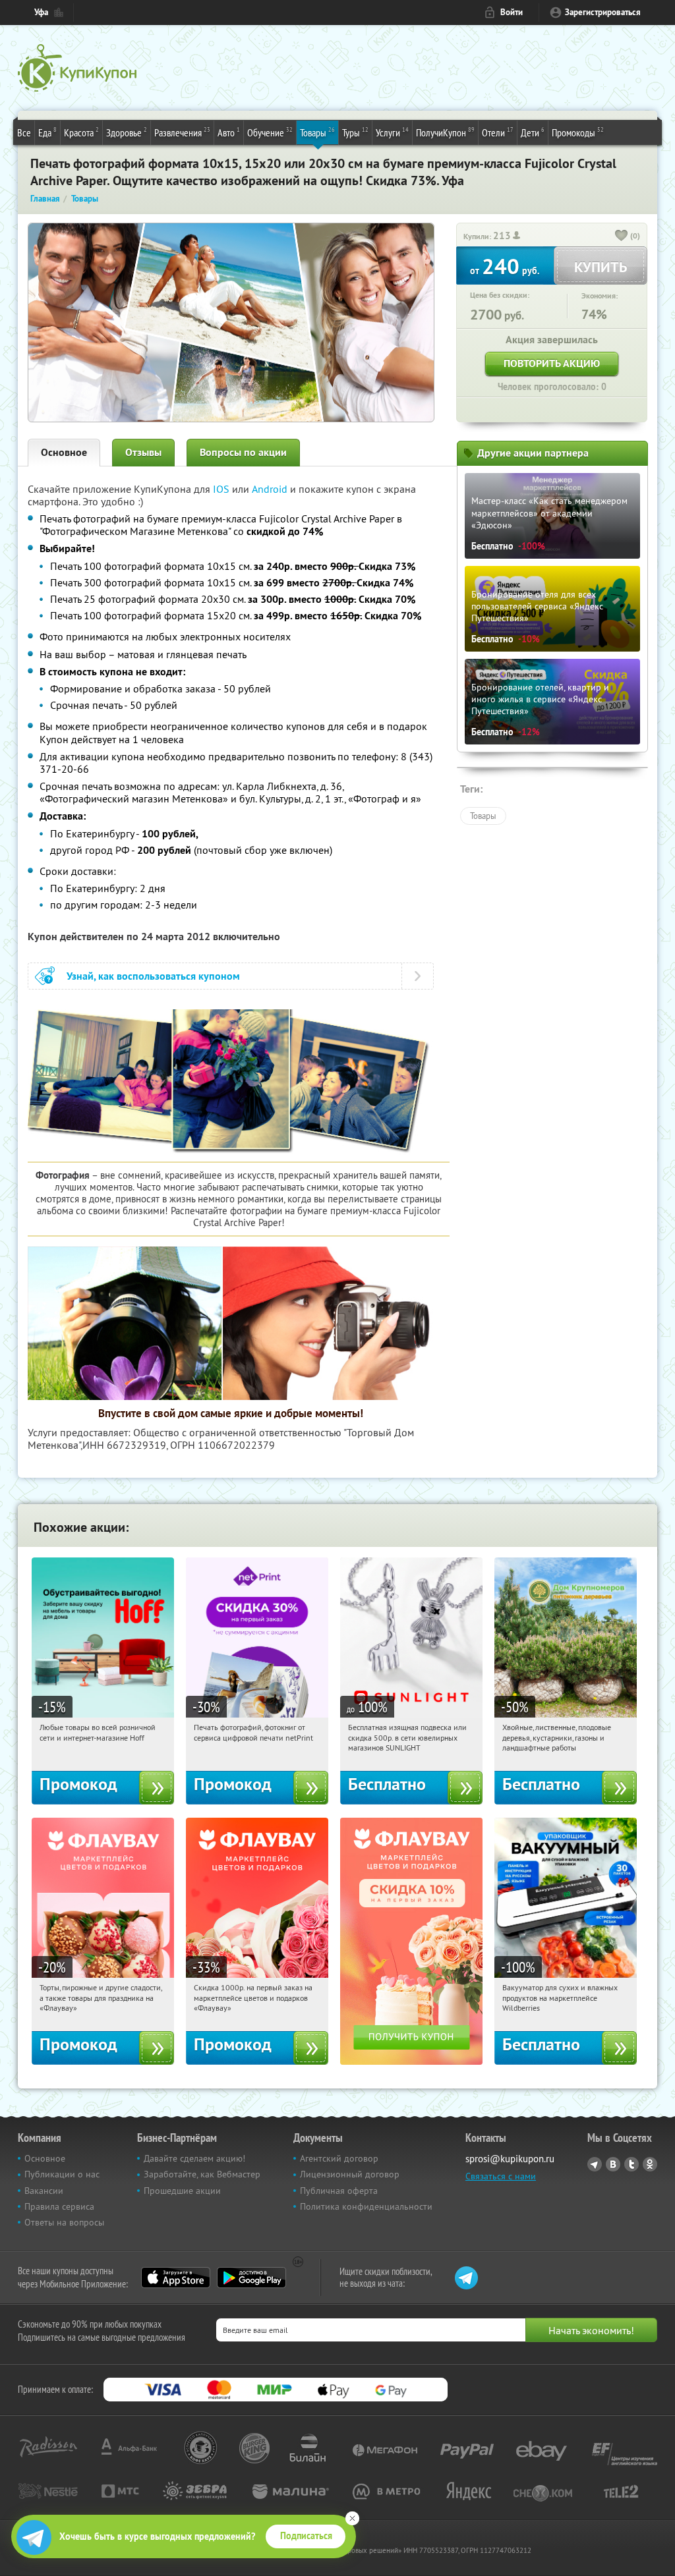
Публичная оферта (339, 2191)
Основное (64, 452)
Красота (81, 132)
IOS (222, 489)
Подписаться (306, 2536)
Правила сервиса (59, 2206)
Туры (355, 132)
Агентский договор (339, 2158)
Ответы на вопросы (64, 2222)
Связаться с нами (501, 2176)
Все (24, 132)
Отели (498, 132)
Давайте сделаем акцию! (194, 2158)
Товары (317, 132)
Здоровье (127, 132)
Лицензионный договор (350, 2174)
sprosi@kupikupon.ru (510, 2159)
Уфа (41, 12)
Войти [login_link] (512, 12)
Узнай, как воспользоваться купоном (153, 976)
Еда (47, 132)
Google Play (251, 2278)
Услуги (392, 132)
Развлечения (182, 132)
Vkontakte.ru (613, 2164)
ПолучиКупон (445, 132)
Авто (229, 132)
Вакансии (44, 2191)
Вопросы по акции (243, 452)
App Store (176, 2278)
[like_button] (622, 237)
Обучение (270, 132)
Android (271, 489)
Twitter (631, 2164)
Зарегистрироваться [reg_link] (603, 12)
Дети (533, 132)
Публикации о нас (62, 2174)
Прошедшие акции (182, 2191)
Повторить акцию (552, 363)
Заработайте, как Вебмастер (202, 2174)
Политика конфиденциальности (366, 2206)
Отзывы (143, 452)
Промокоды (578, 132)
